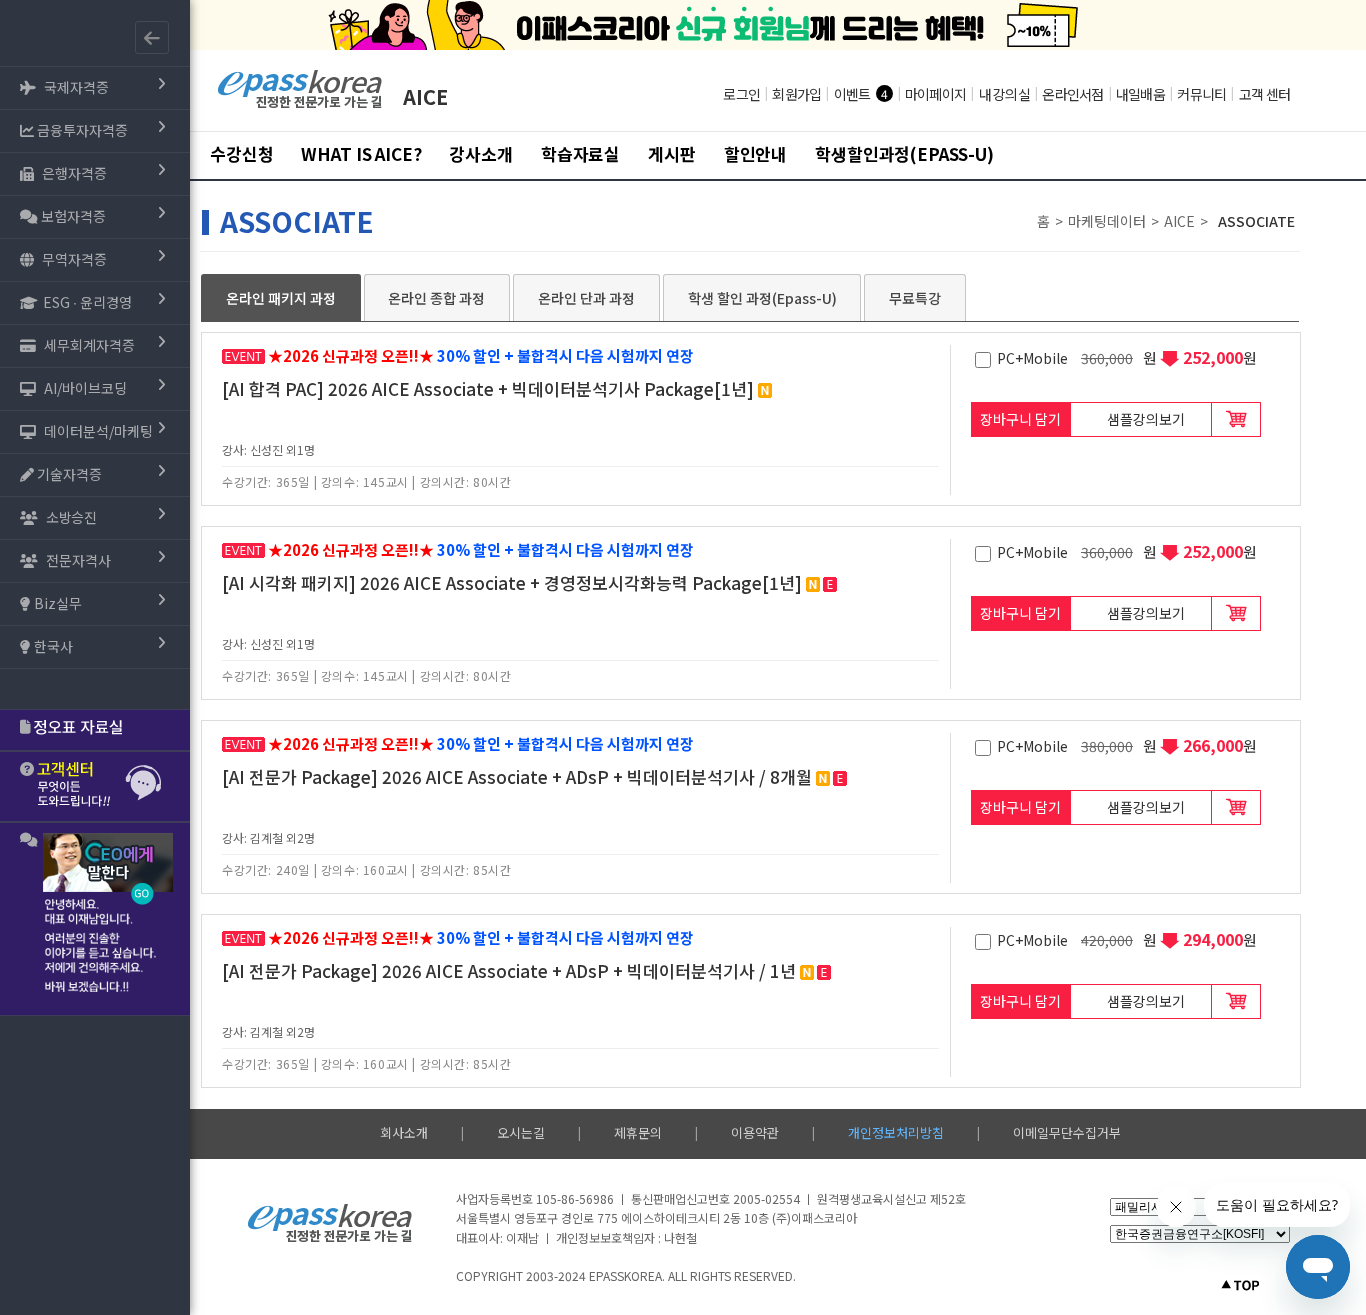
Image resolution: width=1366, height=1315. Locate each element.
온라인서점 (1072, 94)
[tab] (281, 298)
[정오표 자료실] (95, 730)
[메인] (300, 105)
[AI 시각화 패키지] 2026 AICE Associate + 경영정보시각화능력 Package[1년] (512, 582)
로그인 (741, 94)
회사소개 (404, 1132)
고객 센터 (1264, 94)
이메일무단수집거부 (1067, 1132)
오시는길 (521, 1132)
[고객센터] (95, 786)
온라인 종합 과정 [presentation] (436, 298)
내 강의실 (1004, 94)
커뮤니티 (1201, 94)
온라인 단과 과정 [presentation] (586, 298)
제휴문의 (638, 1132)
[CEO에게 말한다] (95, 919)
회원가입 (796, 94)
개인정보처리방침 (896, 1132)
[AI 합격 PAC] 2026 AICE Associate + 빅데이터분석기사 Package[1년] (488, 388)
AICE (425, 96)
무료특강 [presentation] (915, 298)
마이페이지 (935, 94)
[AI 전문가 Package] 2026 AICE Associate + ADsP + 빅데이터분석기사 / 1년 (509, 970)
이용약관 (755, 1132)
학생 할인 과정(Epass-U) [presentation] (762, 298)
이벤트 (852, 94)
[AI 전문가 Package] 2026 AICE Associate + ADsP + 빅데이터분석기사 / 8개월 (517, 776)
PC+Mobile (1034, 358)
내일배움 (1140, 94)
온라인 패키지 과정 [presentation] (281, 298)
